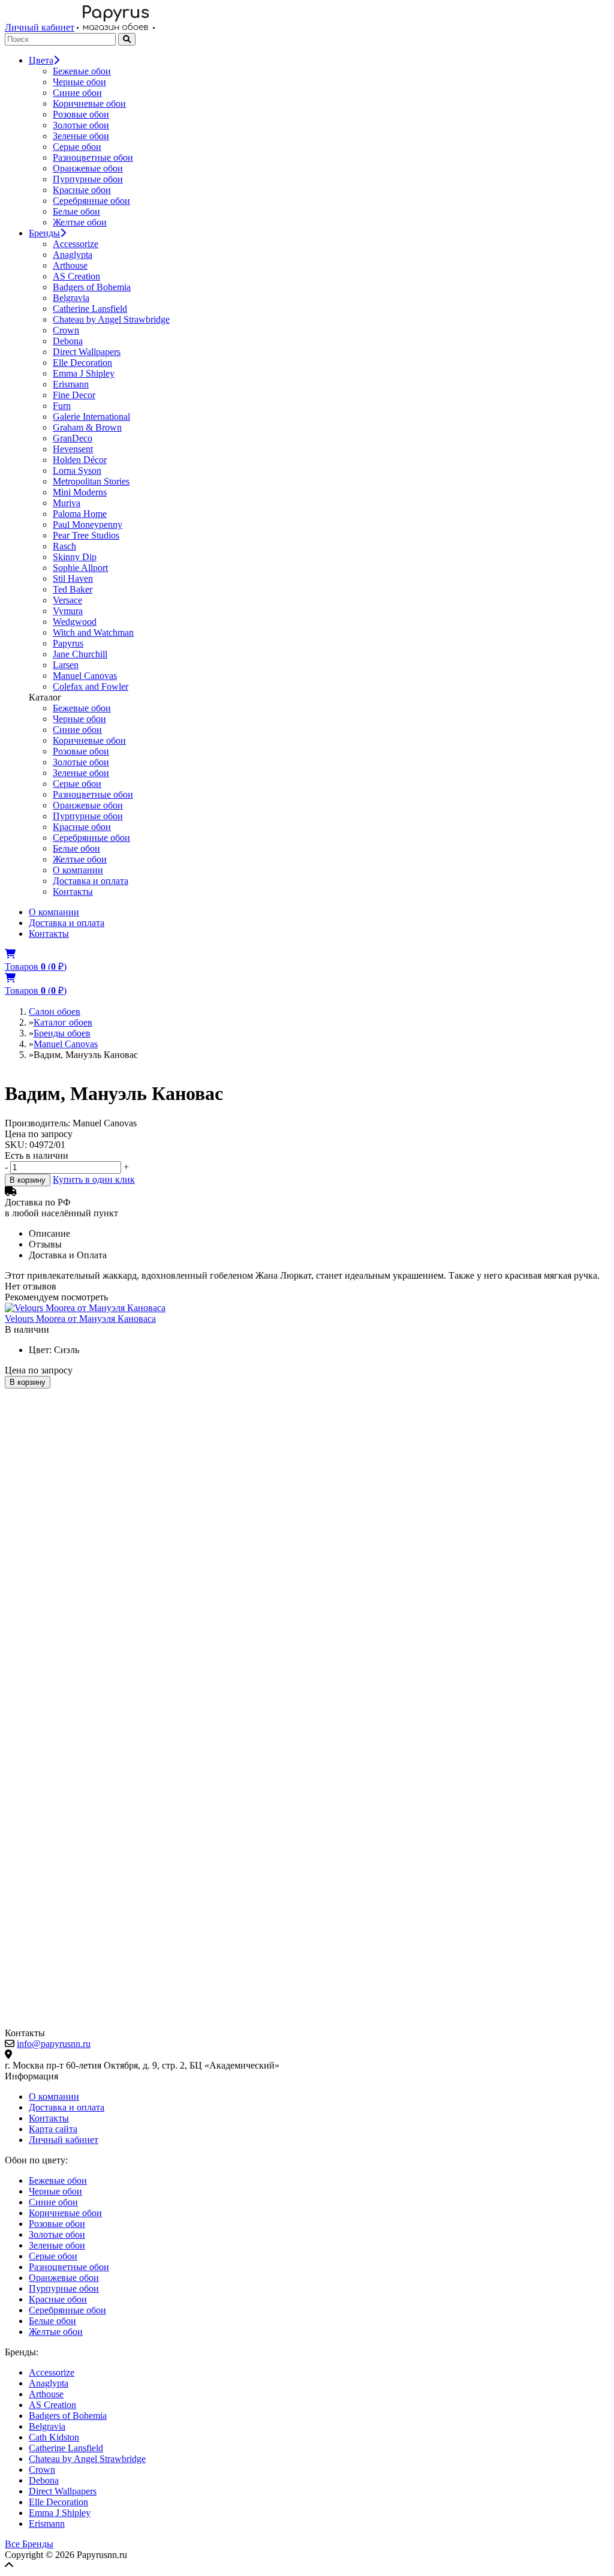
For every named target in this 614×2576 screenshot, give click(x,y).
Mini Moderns (80, 492)
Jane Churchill (80, 654)
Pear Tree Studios (86, 535)
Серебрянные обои (91, 201)
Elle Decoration (82, 363)
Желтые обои (80, 222)
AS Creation (76, 276)
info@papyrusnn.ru (54, 2044)
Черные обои (79, 82)
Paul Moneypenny (88, 524)
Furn (62, 406)
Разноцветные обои (93, 157)
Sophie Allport (80, 568)
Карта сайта (53, 2129)
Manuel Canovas (85, 676)
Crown (66, 330)
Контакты (73, 892)
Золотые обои (81, 125)
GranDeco (73, 438)
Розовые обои (81, 114)
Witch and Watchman (93, 632)
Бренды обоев (62, 1033)
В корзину (28, 1180)
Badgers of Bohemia (92, 287)
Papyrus (68, 643)
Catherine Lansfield (90, 309)
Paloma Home (80, 514)
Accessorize (76, 244)
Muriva (67, 503)
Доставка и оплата (91, 881)
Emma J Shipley (84, 373)
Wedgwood (75, 622)
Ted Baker (73, 589)
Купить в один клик (94, 1179)
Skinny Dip (75, 557)
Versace (67, 600)
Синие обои (77, 93)
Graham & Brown (87, 427)
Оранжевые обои (88, 168)
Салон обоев (55, 1012)
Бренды (44, 233)
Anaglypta (73, 255)
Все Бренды (29, 2544)
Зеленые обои (81, 136)
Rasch (64, 546)
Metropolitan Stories (91, 481)
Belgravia (71, 298)
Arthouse (70, 265)
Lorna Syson (77, 471)
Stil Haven (73, 578)
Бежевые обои (82, 71)
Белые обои (76, 211)
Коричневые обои (89, 103)
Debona (68, 341)
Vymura (68, 611)
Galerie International (91, 417)
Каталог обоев (63, 1022)
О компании (78, 870)
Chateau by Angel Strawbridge (111, 319)
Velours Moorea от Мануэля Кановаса (80, 1319)
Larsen (66, 665)
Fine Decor (74, 395)
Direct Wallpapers (87, 352)
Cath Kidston (54, 2437)
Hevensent (73, 449)
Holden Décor (80, 460)
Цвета (41, 60)
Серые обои (77, 147)
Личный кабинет (40, 27)
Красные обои (82, 190)
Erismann (71, 384)
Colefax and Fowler (91, 686)
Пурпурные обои (88, 179)
